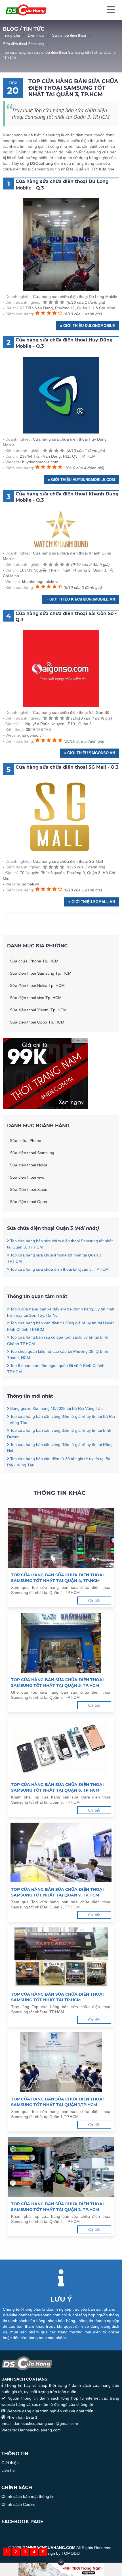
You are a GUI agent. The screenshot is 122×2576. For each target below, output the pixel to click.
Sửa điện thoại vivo (27, 1177)
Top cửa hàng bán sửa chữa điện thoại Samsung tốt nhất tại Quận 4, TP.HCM (57, 1578)
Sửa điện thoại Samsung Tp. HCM (41, 973)
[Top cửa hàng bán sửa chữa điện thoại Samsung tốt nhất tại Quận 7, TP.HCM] (61, 1853)
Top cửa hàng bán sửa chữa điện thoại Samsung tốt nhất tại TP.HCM (57, 1997)
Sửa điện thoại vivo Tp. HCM (36, 998)
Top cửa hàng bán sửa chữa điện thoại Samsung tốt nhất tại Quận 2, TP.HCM (57, 2207)
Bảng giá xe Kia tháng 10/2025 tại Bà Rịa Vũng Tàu (56, 1408)
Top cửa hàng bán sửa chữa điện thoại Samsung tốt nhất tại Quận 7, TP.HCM (57, 1892)
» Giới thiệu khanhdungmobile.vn (81, 599)
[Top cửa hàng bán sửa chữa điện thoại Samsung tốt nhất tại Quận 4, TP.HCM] (61, 1539)
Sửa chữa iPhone (26, 1141)
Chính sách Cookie (18, 2504)
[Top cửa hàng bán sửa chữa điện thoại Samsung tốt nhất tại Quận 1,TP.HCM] (61, 2063)
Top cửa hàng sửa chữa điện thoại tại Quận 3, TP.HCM (59, 1269)
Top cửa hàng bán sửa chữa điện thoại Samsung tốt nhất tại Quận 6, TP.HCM (57, 1787)
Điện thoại (36, 35)
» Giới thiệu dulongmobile (88, 326)
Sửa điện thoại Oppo (29, 1202)
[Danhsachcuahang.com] (26, 10)
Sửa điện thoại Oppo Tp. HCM (37, 1022)
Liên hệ (8, 2470)
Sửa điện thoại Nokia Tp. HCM (37, 985)
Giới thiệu (10, 2463)
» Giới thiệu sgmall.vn (92, 902)
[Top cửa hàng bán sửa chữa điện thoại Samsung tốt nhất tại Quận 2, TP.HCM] (61, 2168)
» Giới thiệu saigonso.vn (90, 753)
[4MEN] (45, 1108)
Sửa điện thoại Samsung (23, 44)
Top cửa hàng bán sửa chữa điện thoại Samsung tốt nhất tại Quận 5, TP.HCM (57, 1683)
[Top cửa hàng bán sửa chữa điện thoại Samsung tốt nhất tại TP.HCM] (61, 1958)
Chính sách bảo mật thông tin (28, 2496)
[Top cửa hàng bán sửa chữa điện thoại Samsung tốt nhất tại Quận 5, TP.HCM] (61, 1644)
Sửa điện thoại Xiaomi (30, 1189)
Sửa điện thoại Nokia (29, 1165)
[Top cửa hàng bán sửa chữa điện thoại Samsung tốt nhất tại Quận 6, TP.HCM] (61, 1748)
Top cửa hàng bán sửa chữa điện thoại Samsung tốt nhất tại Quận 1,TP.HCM (57, 2102)
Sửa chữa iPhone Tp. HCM (34, 961)
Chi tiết (94, 1601)
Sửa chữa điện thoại (69, 35)
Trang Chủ (11, 35)
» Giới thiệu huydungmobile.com (81, 480)
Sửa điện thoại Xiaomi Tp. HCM (38, 1010)
